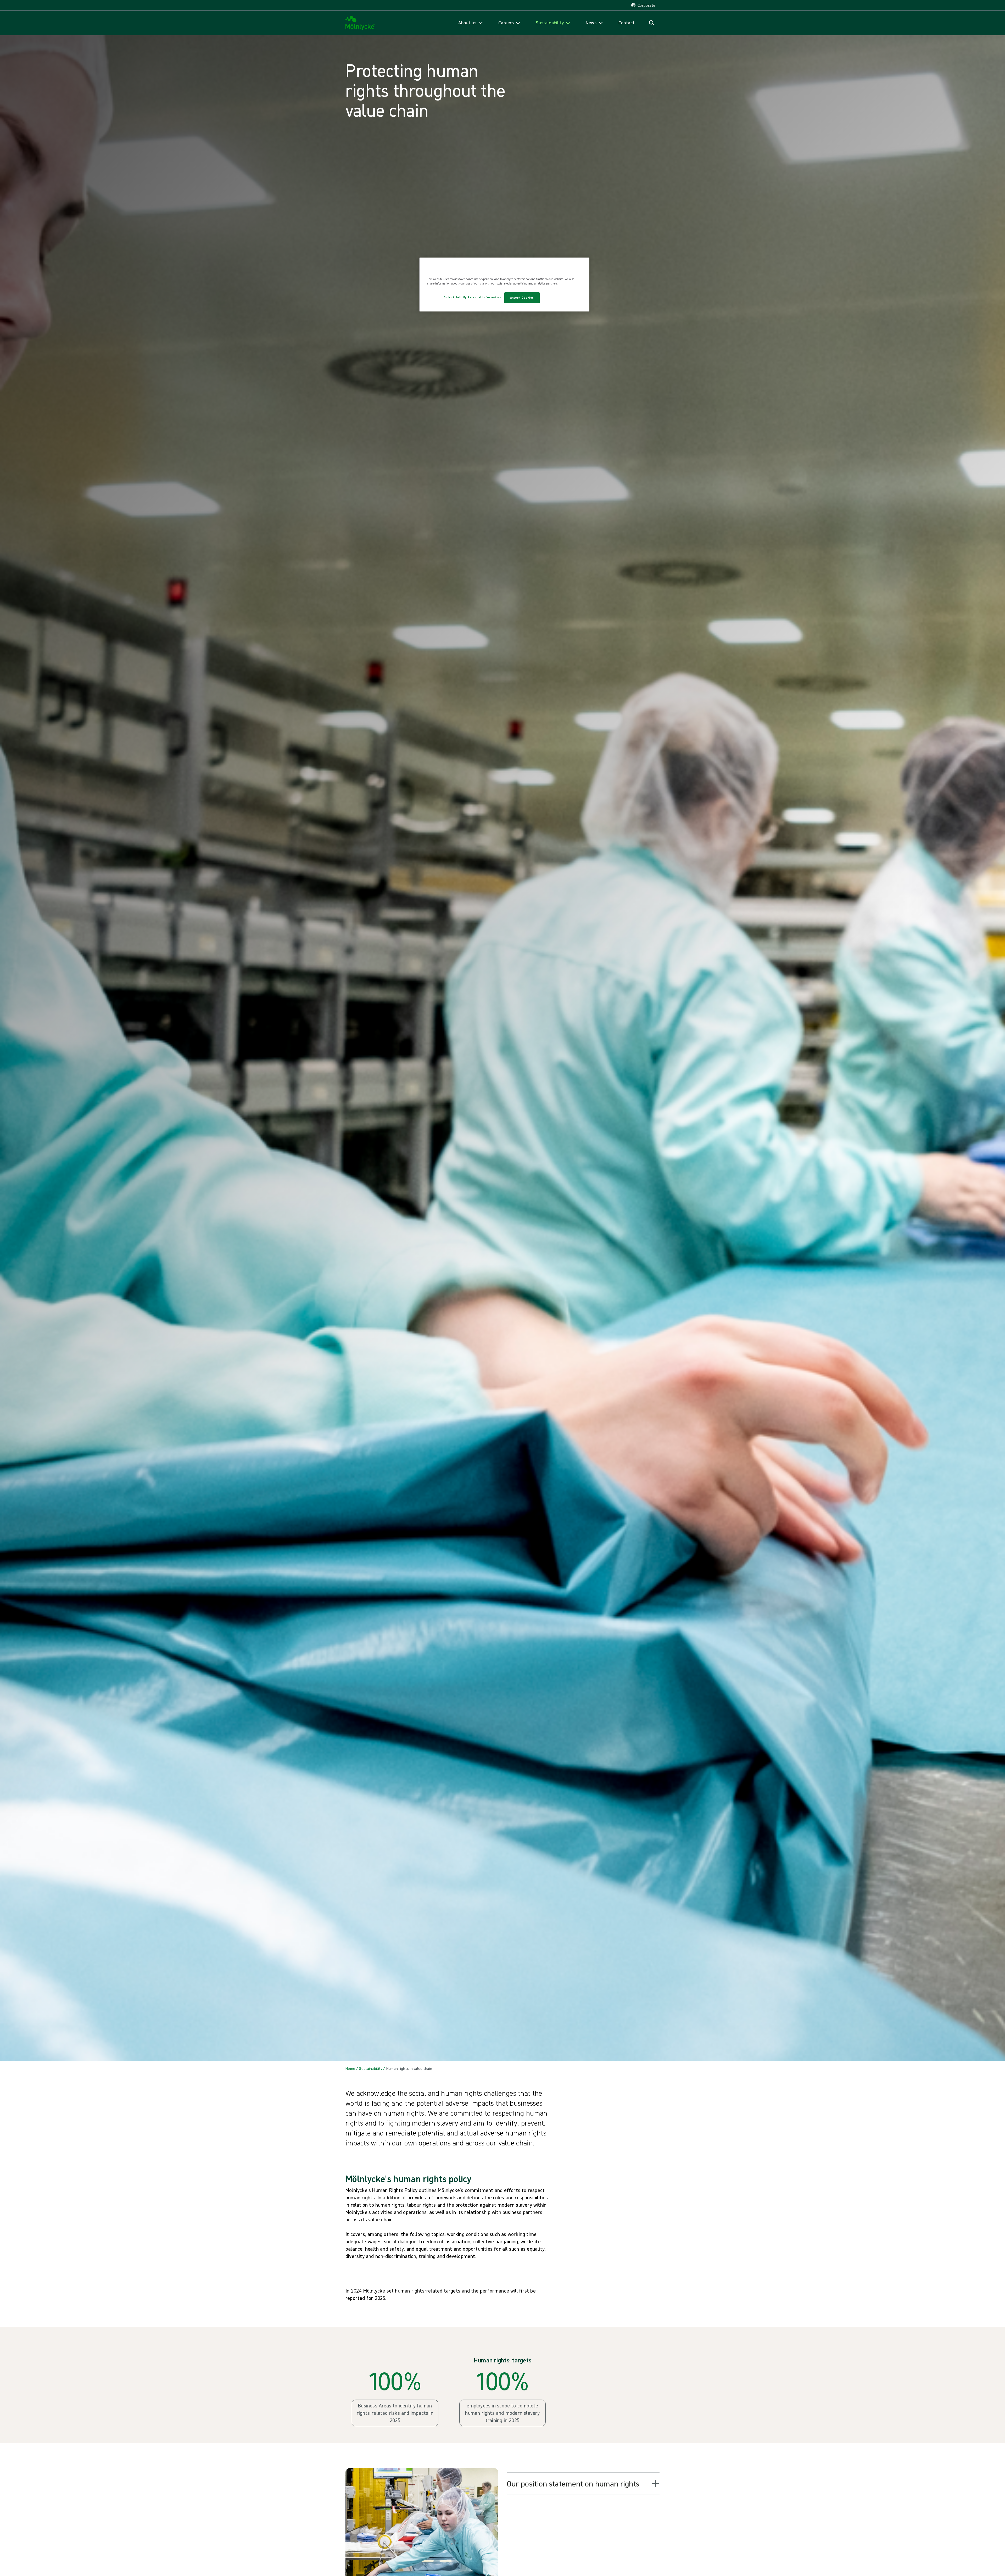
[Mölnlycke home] (360, 23)
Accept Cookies (522, 298)
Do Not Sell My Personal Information (473, 297)
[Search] (652, 23)
